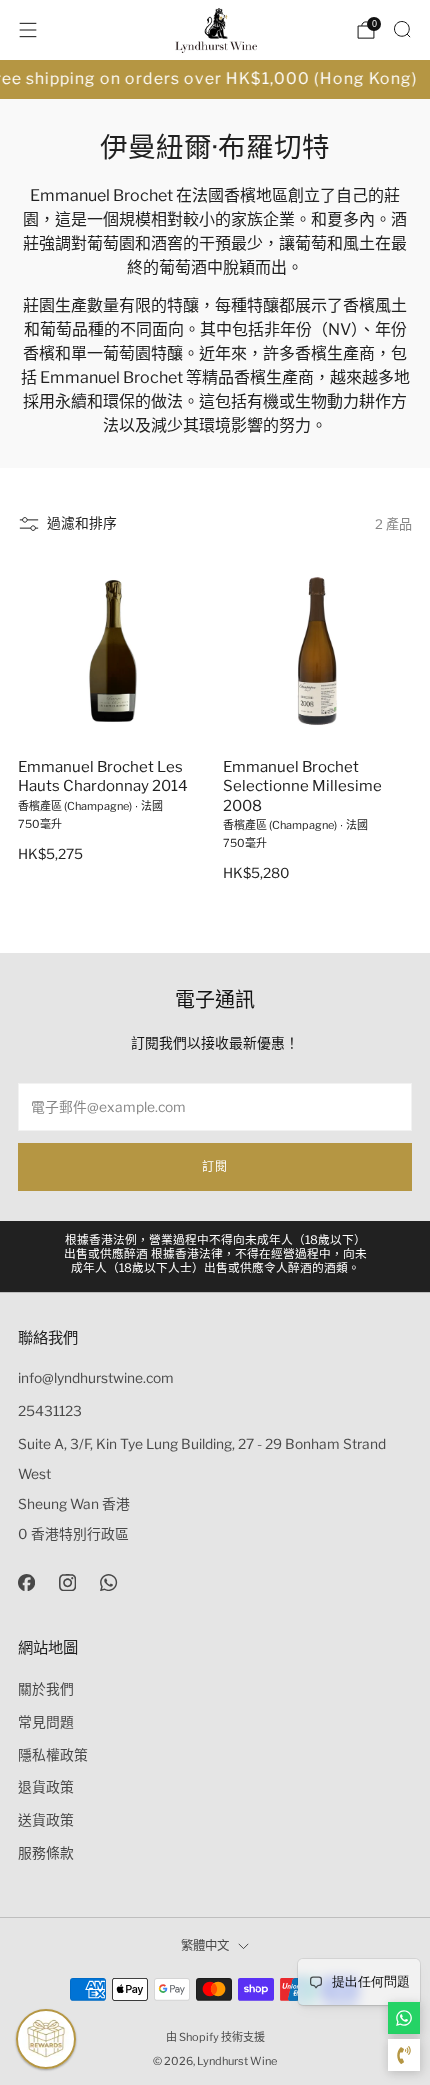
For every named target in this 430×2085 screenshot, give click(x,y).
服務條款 (46, 1853)
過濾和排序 (82, 523)
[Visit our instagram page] (67, 1582)
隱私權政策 (53, 1755)
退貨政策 (46, 1787)
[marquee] (215, 79)
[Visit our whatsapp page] (108, 1582)
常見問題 (46, 1722)
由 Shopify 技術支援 (215, 2037)
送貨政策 (46, 1820)
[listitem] (215, 1256)
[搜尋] (402, 29)
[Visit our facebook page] (26, 1582)
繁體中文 (205, 1945)
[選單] (28, 30)
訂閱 (215, 1166)
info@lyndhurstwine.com (96, 1378)
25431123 (50, 1411)
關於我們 (46, 1689)
